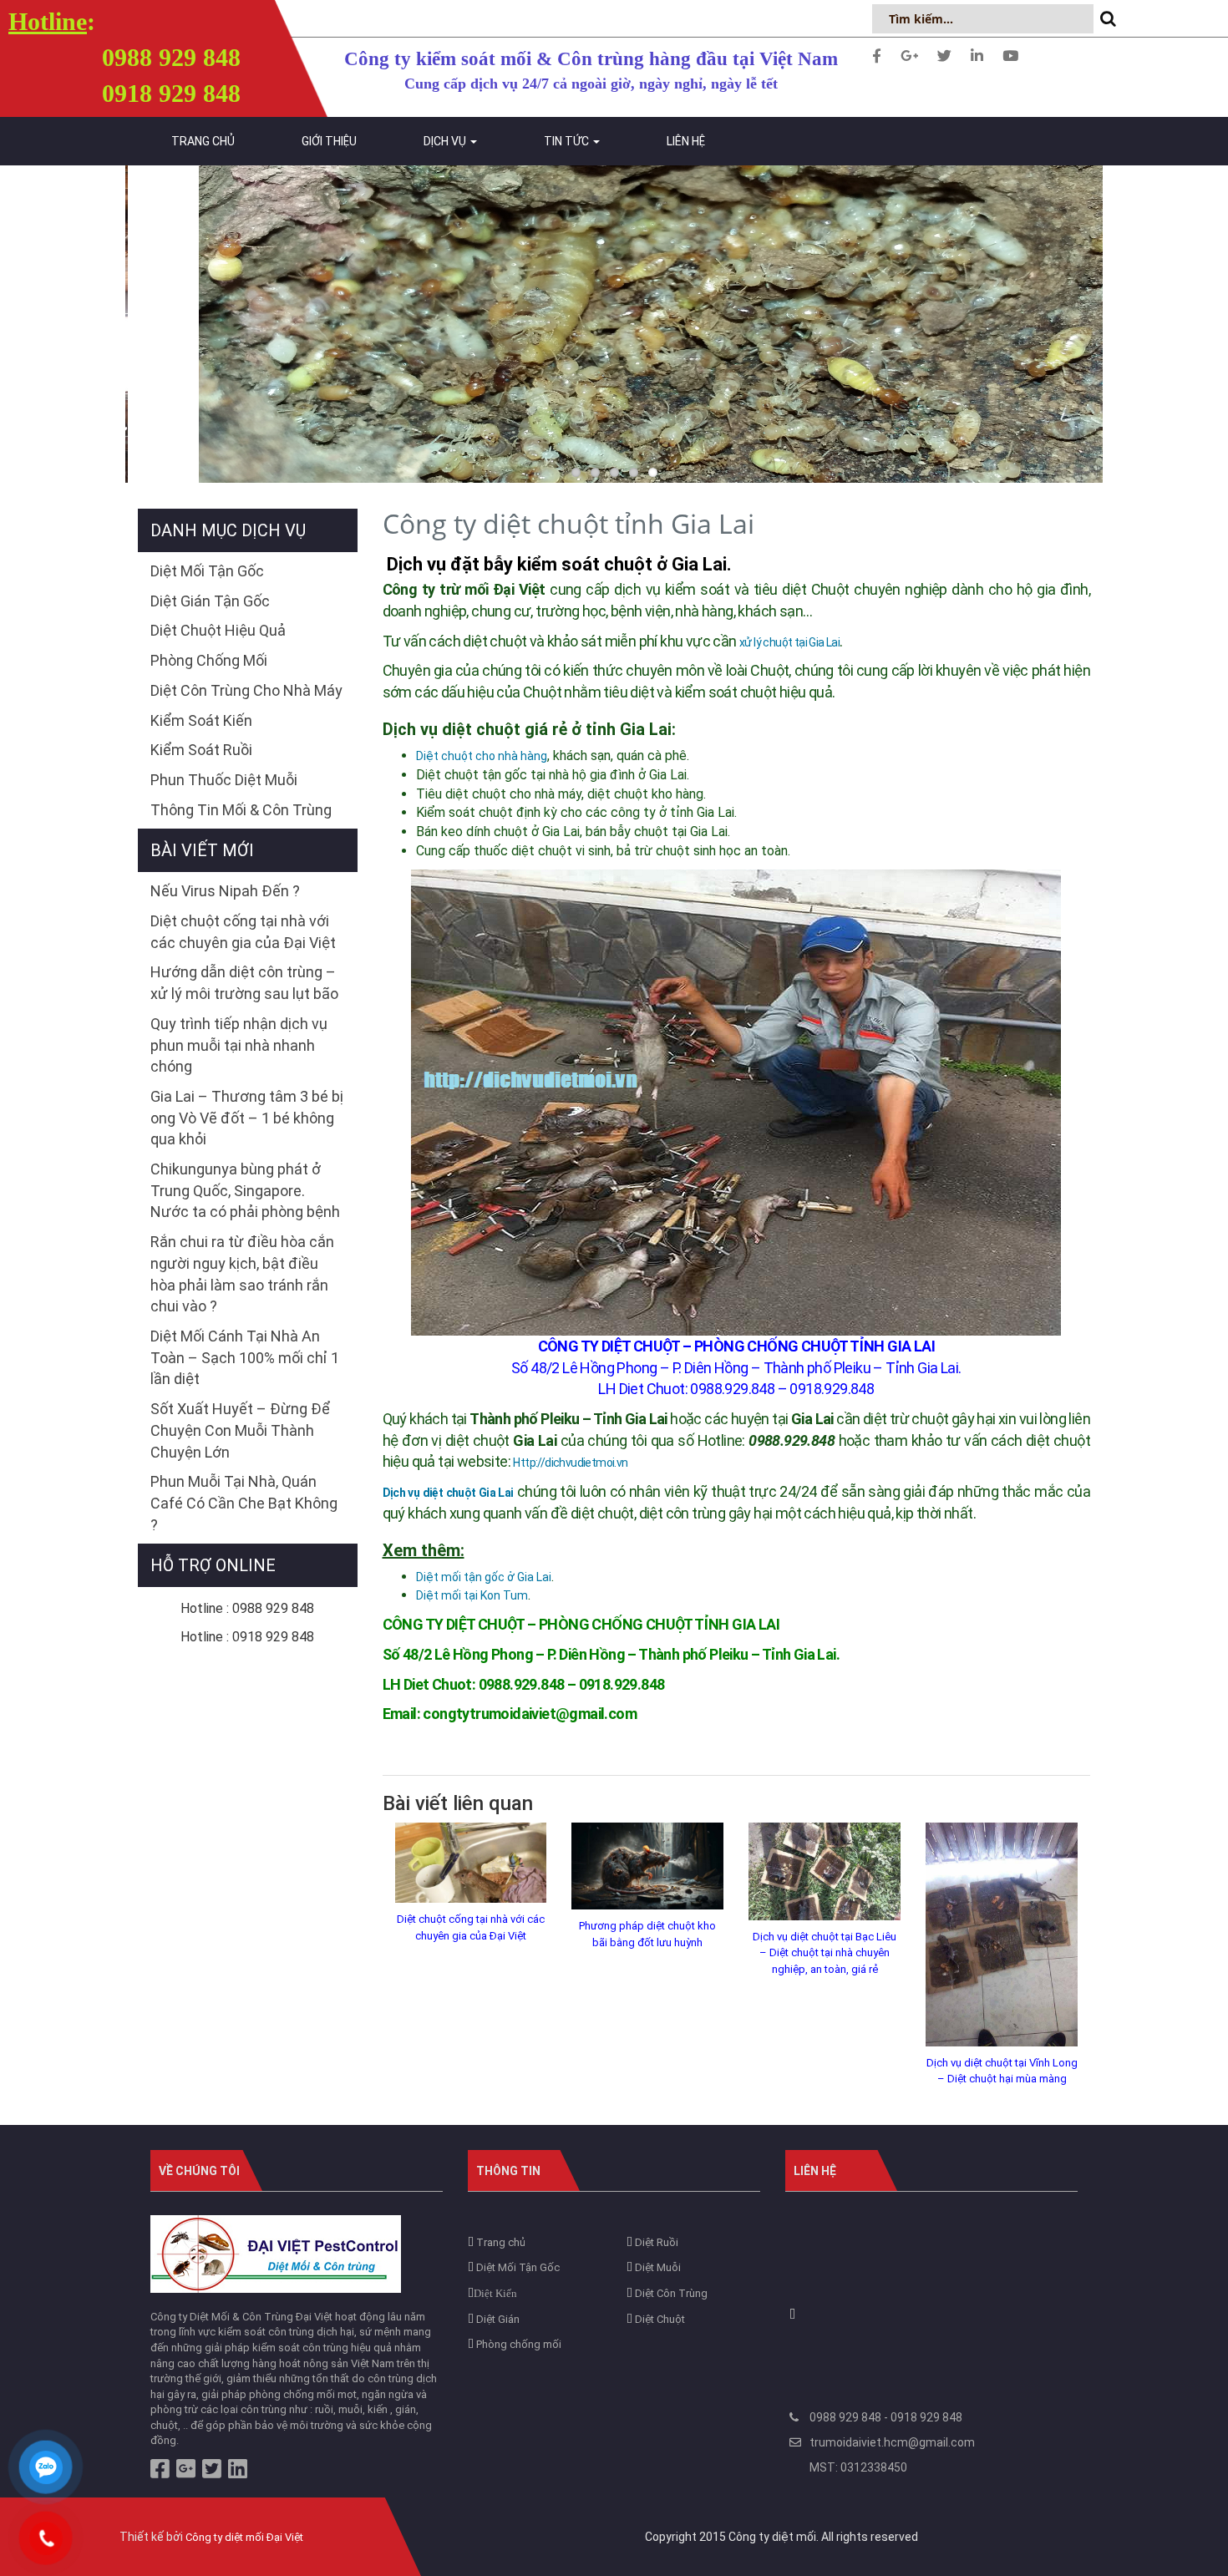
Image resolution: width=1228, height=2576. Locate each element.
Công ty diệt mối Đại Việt (244, 2537)
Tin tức (568, 141)
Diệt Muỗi (657, 2267)
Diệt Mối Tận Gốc (207, 571)
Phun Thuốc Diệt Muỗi (224, 780)
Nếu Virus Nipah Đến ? (225, 891)
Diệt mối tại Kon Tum (472, 1595)
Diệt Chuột (659, 2319)
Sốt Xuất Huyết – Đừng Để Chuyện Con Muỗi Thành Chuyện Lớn (240, 1430)
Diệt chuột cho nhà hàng (482, 756)
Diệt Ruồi (655, 2242)
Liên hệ (686, 141)
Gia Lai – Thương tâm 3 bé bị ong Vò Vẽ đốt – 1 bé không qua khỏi (247, 1118)
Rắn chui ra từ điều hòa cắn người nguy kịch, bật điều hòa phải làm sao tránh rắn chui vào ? (242, 1274)
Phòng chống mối (518, 2344)
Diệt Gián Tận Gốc (210, 601)
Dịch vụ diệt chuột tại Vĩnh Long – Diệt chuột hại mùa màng (1002, 2071)
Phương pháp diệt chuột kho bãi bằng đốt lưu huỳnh (647, 1934)
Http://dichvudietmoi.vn (570, 1463)
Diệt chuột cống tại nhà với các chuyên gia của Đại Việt (471, 1927)
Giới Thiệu (329, 141)
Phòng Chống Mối (209, 660)
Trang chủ (203, 141)
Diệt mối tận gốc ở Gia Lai (484, 1577)
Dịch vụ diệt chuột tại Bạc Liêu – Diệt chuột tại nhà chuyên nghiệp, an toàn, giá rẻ (825, 1953)
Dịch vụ (446, 141)
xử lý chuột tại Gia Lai (789, 642)
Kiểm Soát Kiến (201, 720)
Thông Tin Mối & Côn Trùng (241, 810)
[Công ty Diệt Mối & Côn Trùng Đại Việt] (276, 2253)
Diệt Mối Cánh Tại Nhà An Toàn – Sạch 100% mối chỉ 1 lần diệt (245, 1357)
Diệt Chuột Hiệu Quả (218, 630)
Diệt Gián (497, 2319)
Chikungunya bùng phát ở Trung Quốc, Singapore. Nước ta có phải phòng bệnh (245, 1190)
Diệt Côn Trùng (670, 2293)
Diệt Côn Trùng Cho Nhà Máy (246, 690)
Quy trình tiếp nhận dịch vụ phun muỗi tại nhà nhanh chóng (239, 1045)
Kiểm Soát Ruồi (201, 750)
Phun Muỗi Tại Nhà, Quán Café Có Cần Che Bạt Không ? (244, 1503)
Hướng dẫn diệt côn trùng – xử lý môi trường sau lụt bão (244, 983)
